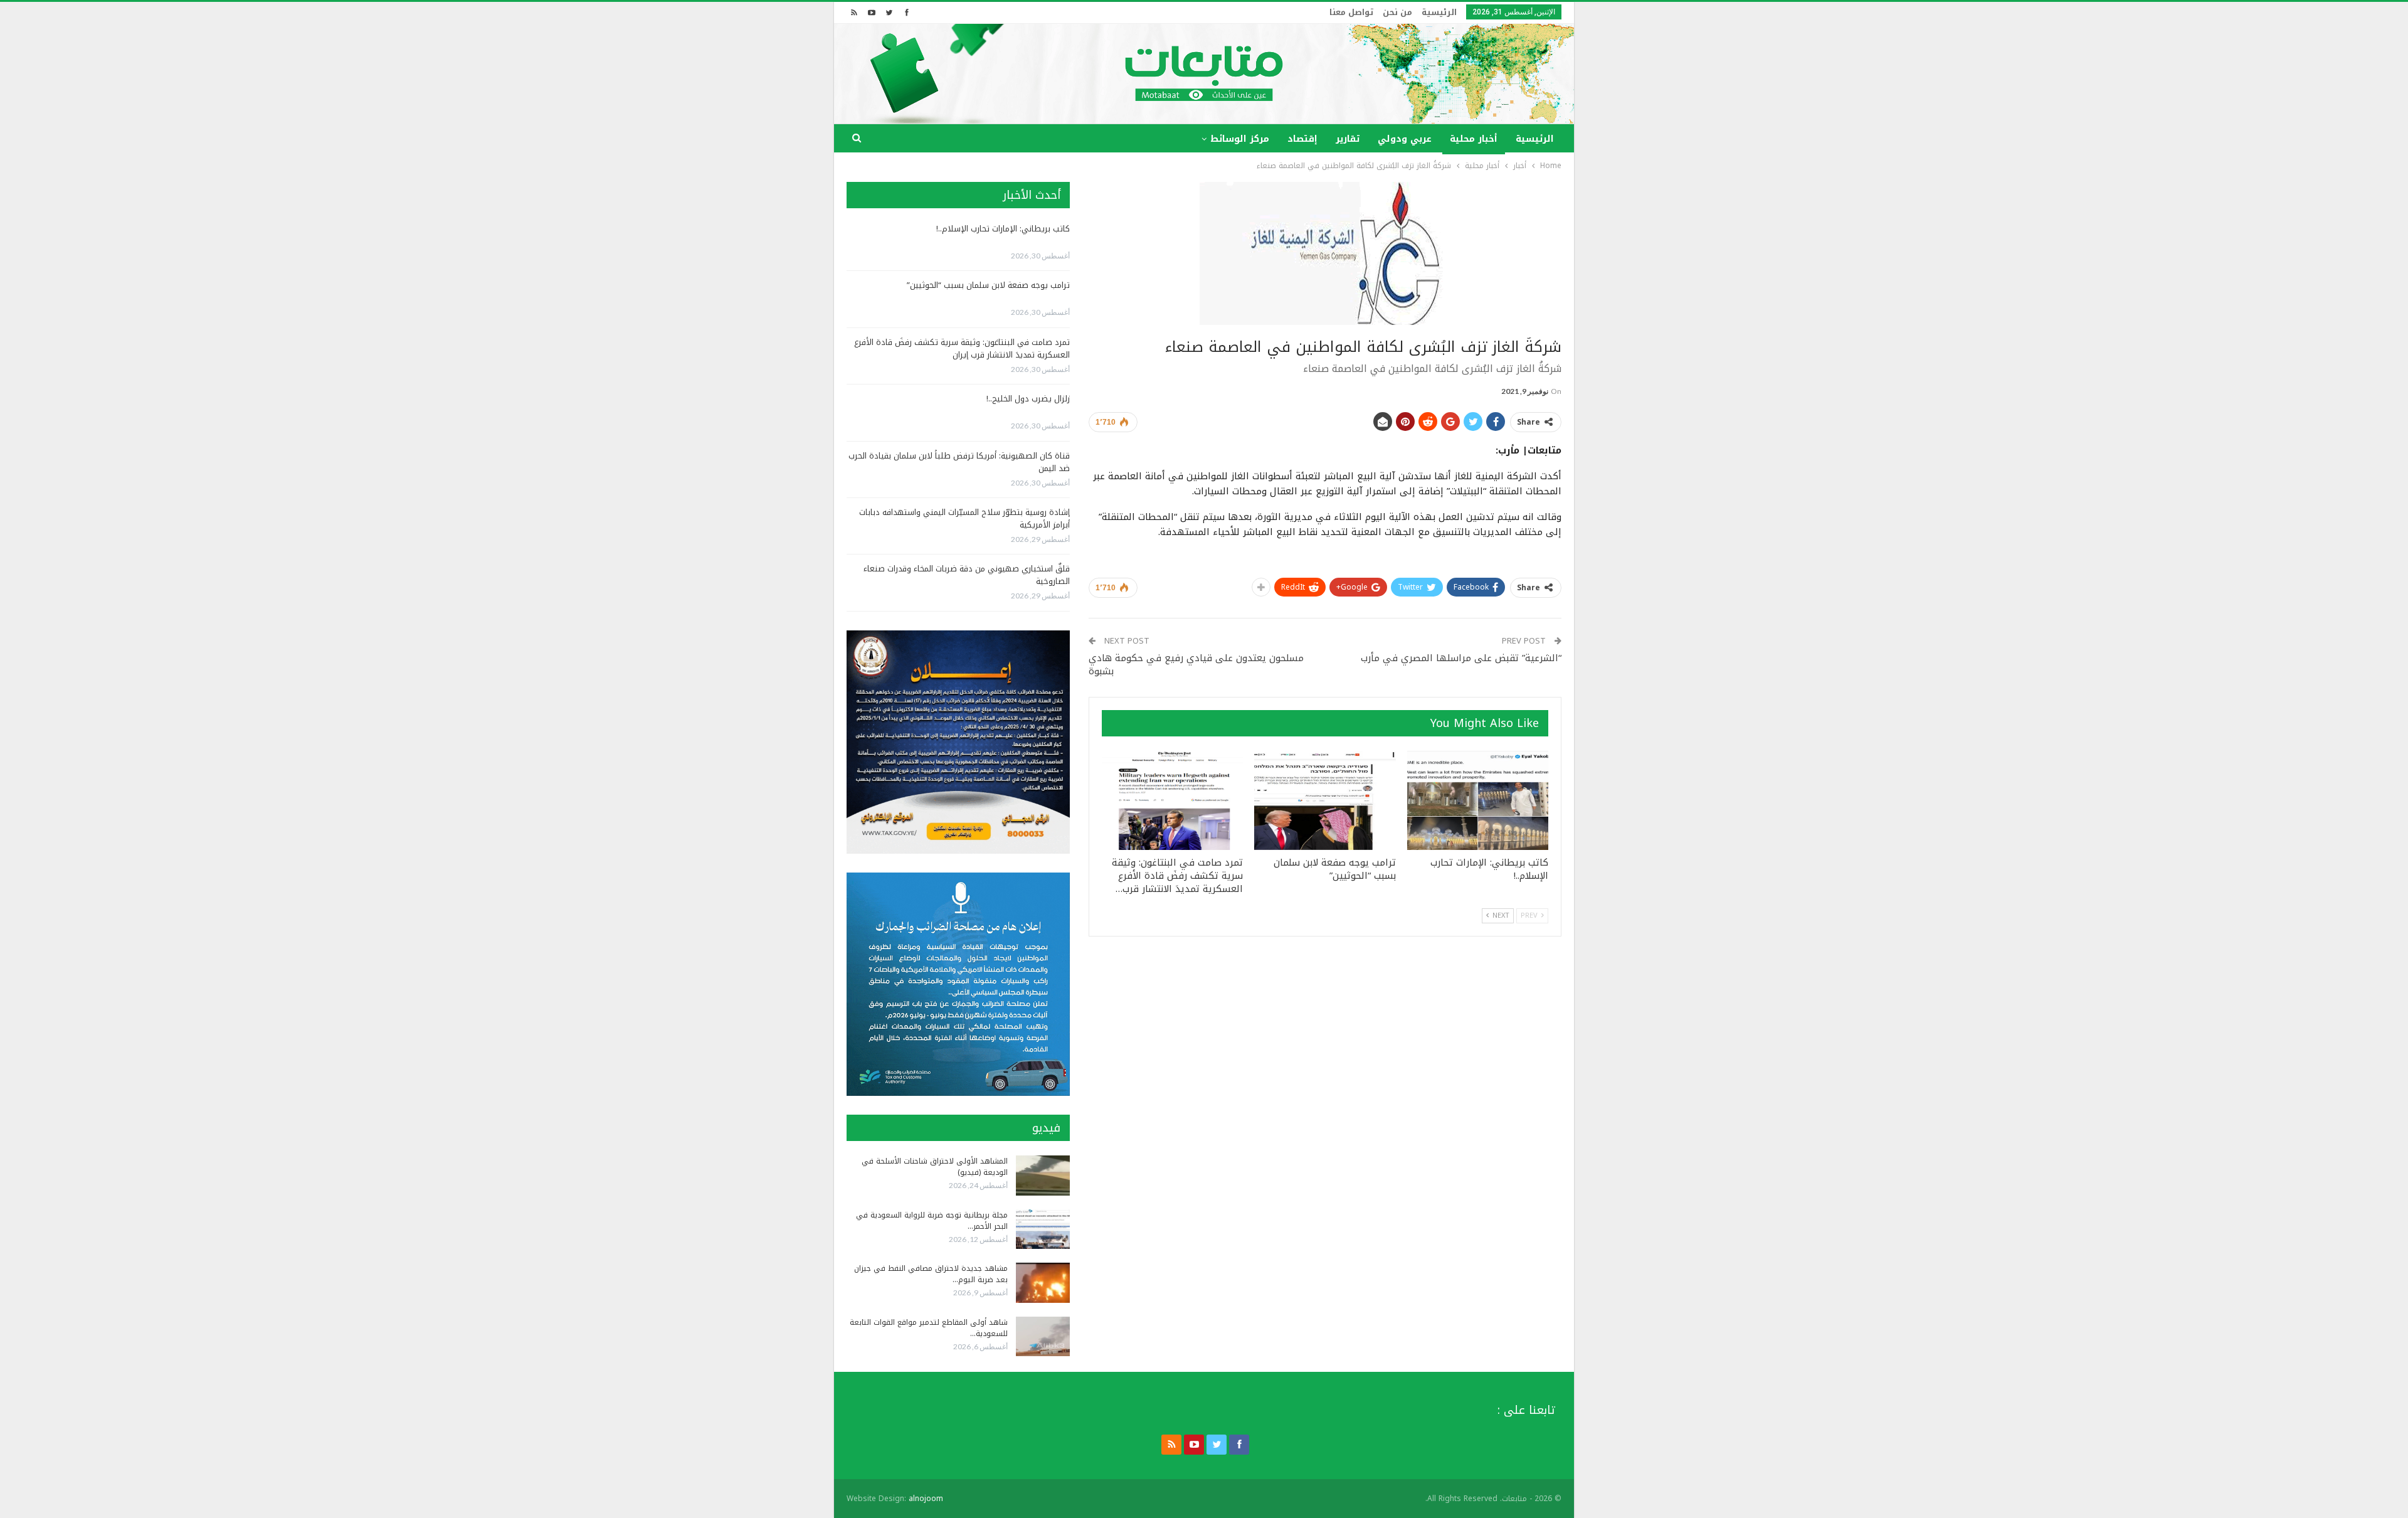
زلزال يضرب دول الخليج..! (1028, 399)
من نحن (1397, 12)
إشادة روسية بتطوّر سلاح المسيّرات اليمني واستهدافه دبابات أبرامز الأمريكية (964, 518)
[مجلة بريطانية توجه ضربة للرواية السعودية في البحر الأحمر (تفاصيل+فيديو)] (1043, 1229)
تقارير (1348, 139)
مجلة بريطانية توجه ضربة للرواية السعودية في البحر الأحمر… (932, 1221)
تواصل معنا (1351, 12)
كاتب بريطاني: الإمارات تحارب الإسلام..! (1003, 229)
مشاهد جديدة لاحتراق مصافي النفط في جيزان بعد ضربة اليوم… (931, 1274)
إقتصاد (1302, 139)
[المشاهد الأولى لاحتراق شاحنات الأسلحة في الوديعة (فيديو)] (1043, 1176)
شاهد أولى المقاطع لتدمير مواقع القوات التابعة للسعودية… (929, 1328)
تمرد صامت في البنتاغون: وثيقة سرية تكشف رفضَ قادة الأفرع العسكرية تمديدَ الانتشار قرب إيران (962, 348)
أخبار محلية (1474, 139)
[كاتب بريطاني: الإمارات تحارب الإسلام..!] (1478, 800)
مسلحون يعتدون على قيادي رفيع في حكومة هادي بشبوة (1196, 665)
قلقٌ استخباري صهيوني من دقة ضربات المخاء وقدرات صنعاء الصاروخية (967, 575)
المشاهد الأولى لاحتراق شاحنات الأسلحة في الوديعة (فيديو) (935, 1167)
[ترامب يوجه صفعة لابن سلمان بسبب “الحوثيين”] (1325, 800)
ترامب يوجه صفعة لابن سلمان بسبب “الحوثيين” (988, 285)
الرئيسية (1439, 12)
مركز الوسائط (1240, 139)
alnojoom (926, 1499)
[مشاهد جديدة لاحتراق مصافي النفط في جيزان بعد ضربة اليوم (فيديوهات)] (1043, 1283)
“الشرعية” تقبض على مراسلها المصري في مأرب (1461, 658)
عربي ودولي (1405, 139)
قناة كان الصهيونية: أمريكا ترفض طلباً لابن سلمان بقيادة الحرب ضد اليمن (959, 462)
